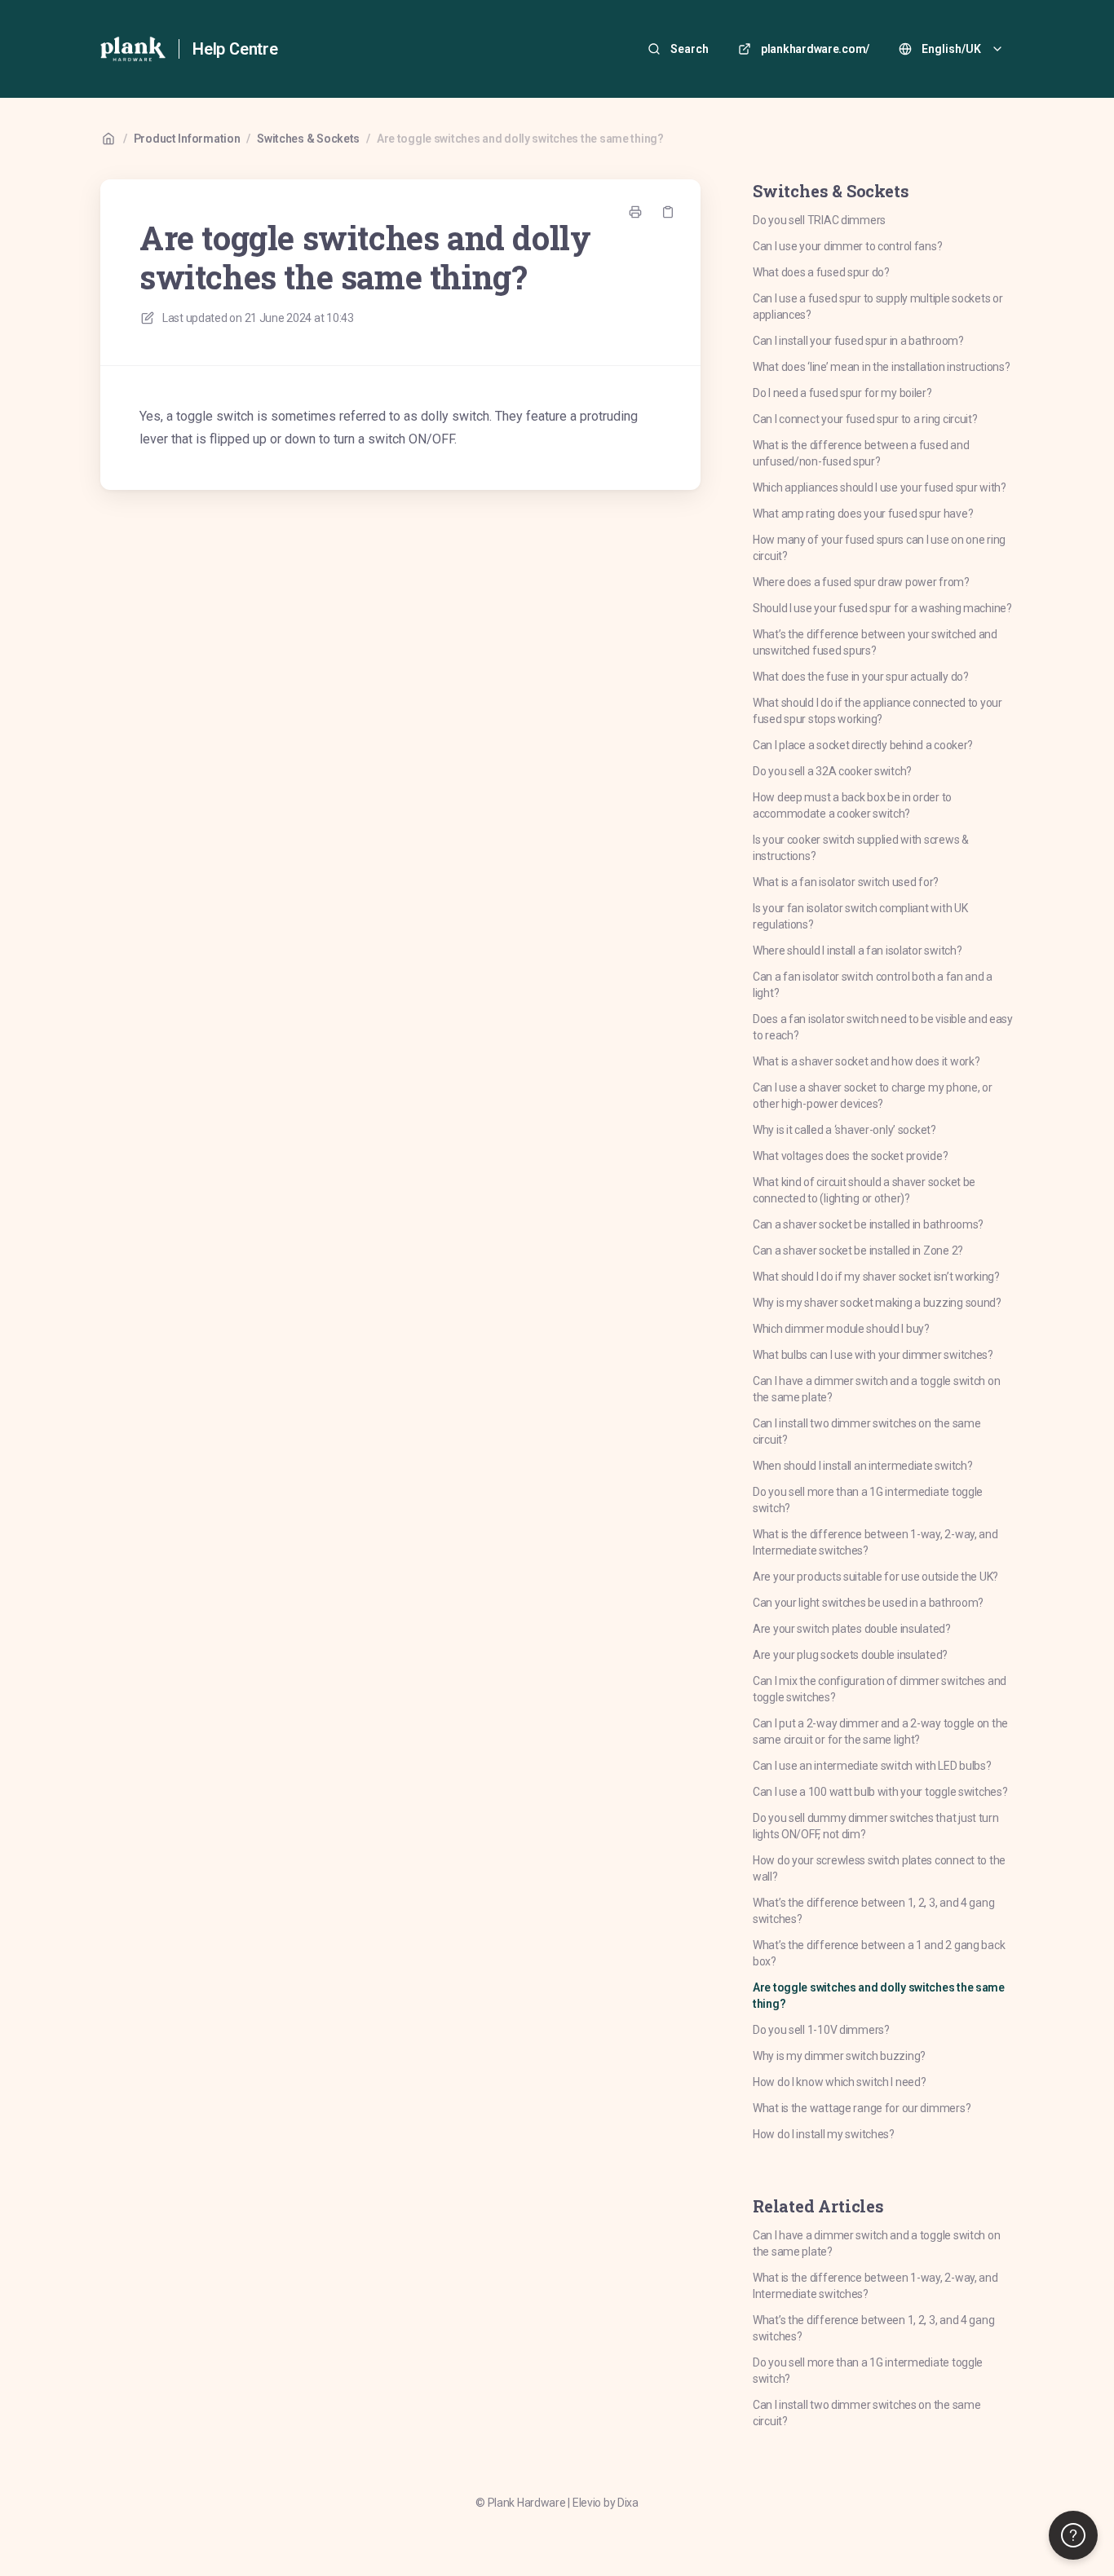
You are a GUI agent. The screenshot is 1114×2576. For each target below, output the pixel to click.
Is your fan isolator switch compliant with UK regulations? (860, 916)
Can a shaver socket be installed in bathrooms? (868, 1224)
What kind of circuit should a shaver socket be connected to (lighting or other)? (864, 1190)
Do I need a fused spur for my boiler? (842, 393)
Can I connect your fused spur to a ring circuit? (865, 419)
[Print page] (635, 212)
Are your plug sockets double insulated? (850, 1655)
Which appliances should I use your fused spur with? (880, 487)
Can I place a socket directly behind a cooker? (863, 745)
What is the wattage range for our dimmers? (862, 2108)
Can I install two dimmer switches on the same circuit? (866, 1431)
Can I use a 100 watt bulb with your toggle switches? (880, 1792)
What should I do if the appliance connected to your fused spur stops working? (877, 711)
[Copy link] (668, 212)
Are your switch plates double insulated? (852, 1629)
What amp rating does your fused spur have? (863, 514)
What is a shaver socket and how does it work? (866, 1061)
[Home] (133, 49)
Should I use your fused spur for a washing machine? (882, 608)
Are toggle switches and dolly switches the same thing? (520, 139)
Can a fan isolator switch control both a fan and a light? (873, 985)
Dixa (628, 2503)
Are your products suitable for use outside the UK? (875, 1577)
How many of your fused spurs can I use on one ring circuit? (879, 548)
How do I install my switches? (824, 2134)
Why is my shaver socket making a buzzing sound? (877, 1303)
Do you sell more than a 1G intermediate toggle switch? (868, 1500)
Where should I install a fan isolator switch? (857, 951)
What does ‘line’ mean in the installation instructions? (882, 367)
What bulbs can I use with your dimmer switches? (873, 1355)
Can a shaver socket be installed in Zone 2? (858, 1251)
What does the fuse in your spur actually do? (861, 677)
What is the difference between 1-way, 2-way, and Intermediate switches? (875, 1542)
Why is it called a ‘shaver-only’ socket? (844, 1130)
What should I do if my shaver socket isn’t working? (876, 1277)
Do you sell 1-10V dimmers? (821, 2030)
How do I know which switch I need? (839, 2082)
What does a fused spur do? (821, 272)
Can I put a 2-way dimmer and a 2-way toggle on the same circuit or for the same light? (880, 1731)
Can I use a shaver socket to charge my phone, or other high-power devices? (873, 1096)
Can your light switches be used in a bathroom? (868, 1603)
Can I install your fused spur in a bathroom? (858, 341)
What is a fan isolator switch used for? (846, 882)
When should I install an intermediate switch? (862, 1466)
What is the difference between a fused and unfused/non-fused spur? (861, 453)
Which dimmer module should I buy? (841, 1329)
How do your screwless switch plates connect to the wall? (879, 1868)
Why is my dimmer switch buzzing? (839, 2056)
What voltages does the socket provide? (850, 1156)
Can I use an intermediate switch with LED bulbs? (872, 1766)
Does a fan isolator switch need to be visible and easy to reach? (883, 1027)
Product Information (187, 139)
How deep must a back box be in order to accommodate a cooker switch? (852, 805)
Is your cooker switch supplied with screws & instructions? (861, 848)
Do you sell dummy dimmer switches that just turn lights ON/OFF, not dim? (876, 1826)
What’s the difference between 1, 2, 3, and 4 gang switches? (873, 1911)
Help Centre (235, 49)
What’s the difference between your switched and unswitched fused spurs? (875, 642)
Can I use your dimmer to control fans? (847, 246)
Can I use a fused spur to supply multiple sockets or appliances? (877, 307)
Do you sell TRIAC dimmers (819, 220)
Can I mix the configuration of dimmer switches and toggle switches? (880, 1689)
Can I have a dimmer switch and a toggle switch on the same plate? (876, 1389)
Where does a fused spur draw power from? (861, 582)
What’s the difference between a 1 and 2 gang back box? (879, 1953)
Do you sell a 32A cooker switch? (832, 771)
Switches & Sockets (308, 139)
